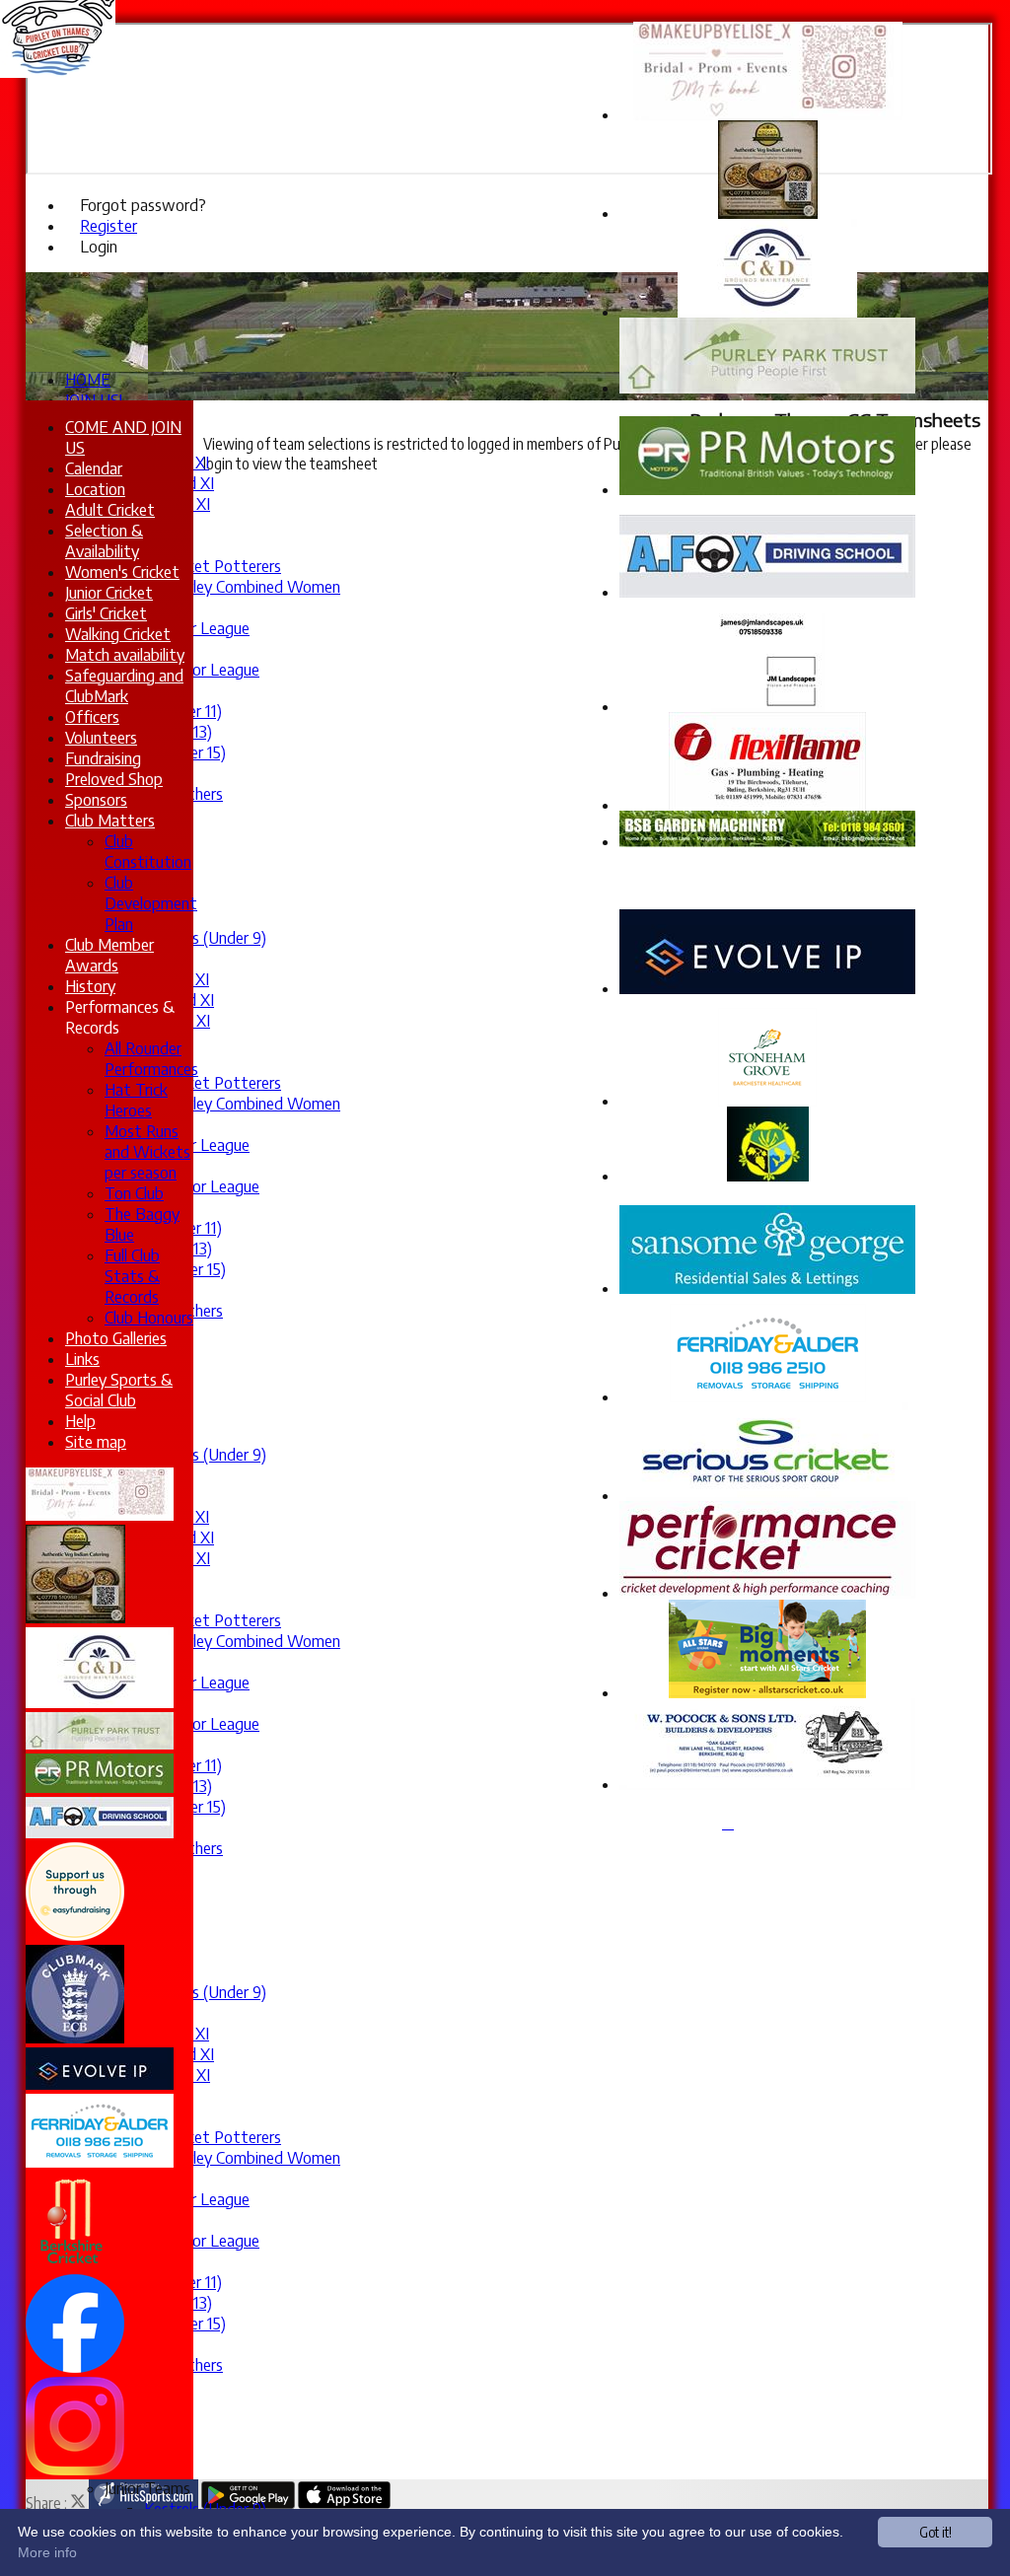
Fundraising (103, 758)
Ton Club (134, 1193)
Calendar (94, 468)
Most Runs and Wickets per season (147, 1151)
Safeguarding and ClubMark (124, 685)
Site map (96, 1441)
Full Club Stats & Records (132, 1276)
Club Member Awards (109, 955)
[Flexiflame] (767, 805)
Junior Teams (147, 2488)
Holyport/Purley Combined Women (222, 586)
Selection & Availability (104, 540)
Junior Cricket (109, 592)
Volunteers (101, 737)
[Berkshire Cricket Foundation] (72, 2264)
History (90, 986)
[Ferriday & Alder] (768, 1396)
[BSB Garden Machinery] (767, 841)
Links (82, 1359)
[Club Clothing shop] (767, 1495)
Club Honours (149, 1317)
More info (47, 2552)
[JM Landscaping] (768, 706)
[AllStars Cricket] (767, 1692)
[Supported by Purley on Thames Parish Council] (768, 1176)
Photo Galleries (116, 1338)
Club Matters (110, 820)
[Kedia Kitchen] (768, 213)
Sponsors (96, 799)
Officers (92, 716)
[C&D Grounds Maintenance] (767, 312)
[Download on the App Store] (345, 2503)
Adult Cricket (110, 509)
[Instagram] (75, 2469)
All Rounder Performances (151, 1058)
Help (80, 1421)
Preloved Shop (114, 779)
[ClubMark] (75, 2038)
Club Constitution (148, 851)
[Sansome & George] (767, 1288)
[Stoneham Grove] (767, 1101)
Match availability (125, 654)
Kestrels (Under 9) (205, 937)
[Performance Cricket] (767, 1593)
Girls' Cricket (106, 613)
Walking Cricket (118, 634)
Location (95, 489)
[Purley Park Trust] (767, 388)
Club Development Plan (151, 903)
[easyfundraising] (75, 1935)
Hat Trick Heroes (136, 1100)
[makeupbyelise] (100, 1515)
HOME (88, 379)
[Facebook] (75, 2367)
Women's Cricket (122, 572)
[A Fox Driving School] (767, 592)
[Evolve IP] (767, 988)
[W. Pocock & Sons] (767, 1784)
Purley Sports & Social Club (119, 1390)
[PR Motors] (767, 489)
